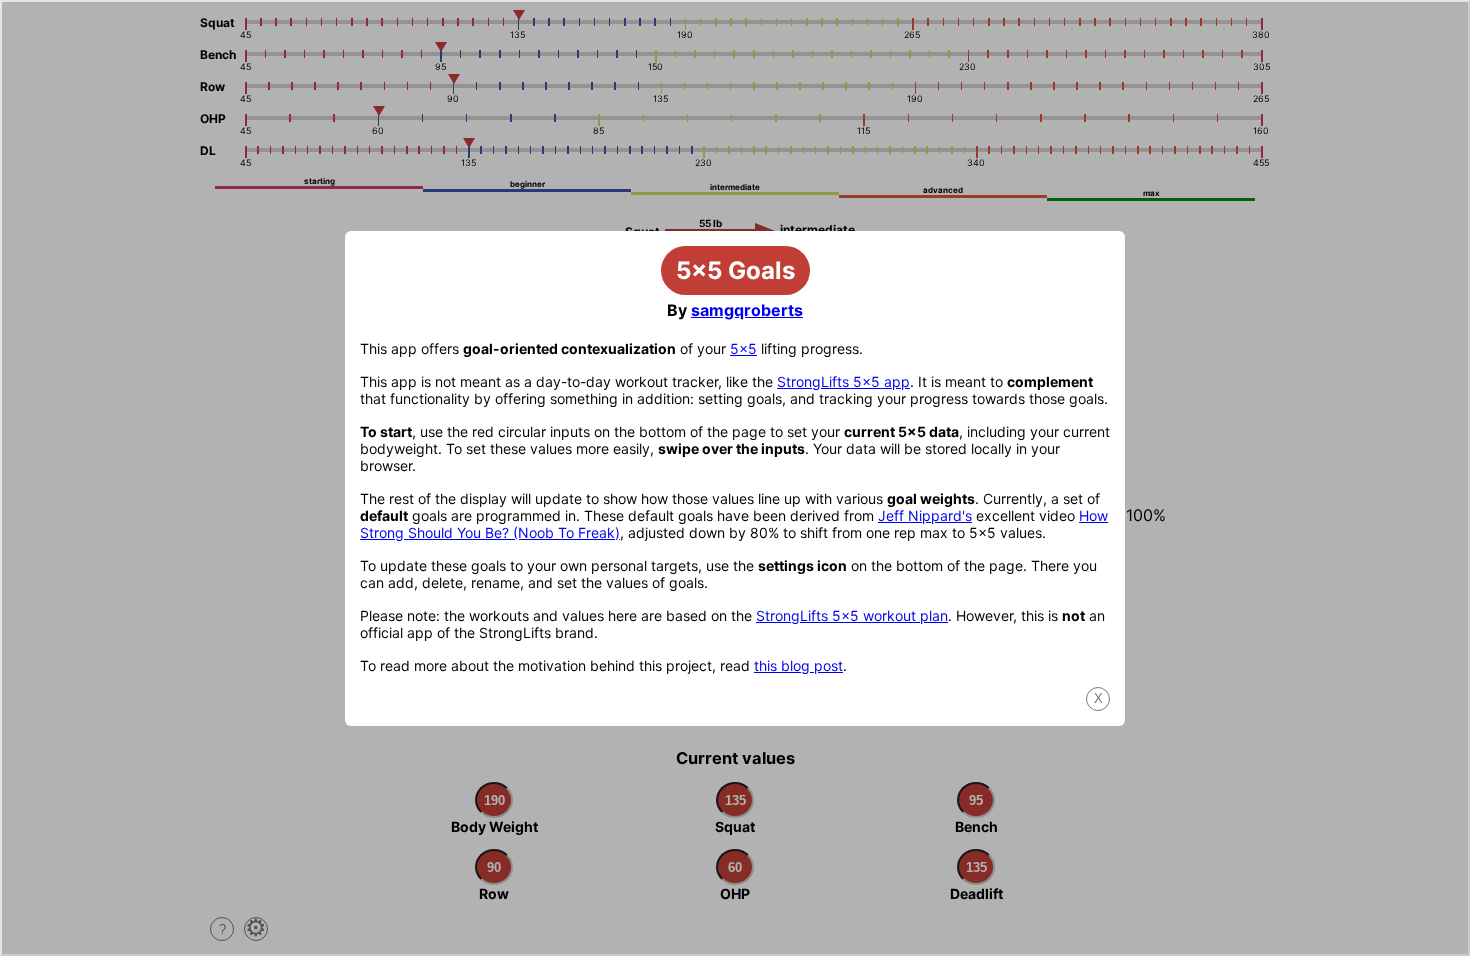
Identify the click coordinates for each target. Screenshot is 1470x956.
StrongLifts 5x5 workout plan (852, 615)
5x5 (743, 348)
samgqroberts (747, 310)
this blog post (798, 665)
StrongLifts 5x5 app (843, 381)
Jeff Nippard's (925, 515)
